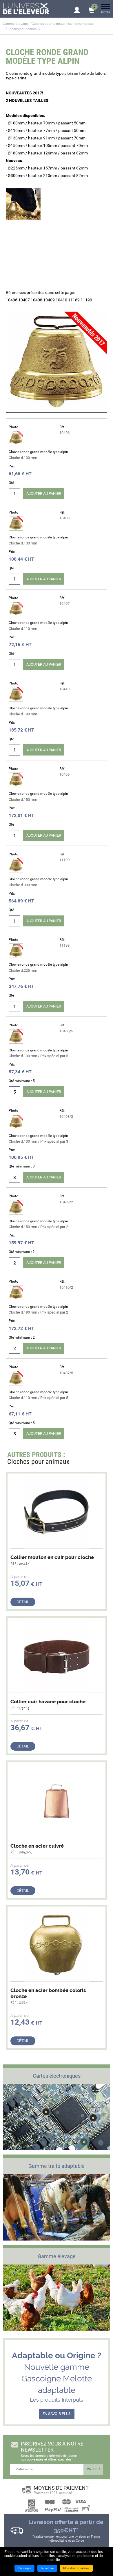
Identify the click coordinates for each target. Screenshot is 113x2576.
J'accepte (24, 2568)
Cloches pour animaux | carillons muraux (62, 24)
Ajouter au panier (44, 494)
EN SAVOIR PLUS (57, 2414)
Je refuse (47, 2568)
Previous (88, 1456)
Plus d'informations (76, 2568)
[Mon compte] (77, 8)
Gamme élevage (16, 24)
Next (99, 1456)
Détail (23, 1602)
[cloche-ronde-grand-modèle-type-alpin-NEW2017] (57, 362)
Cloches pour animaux (23, 29)
